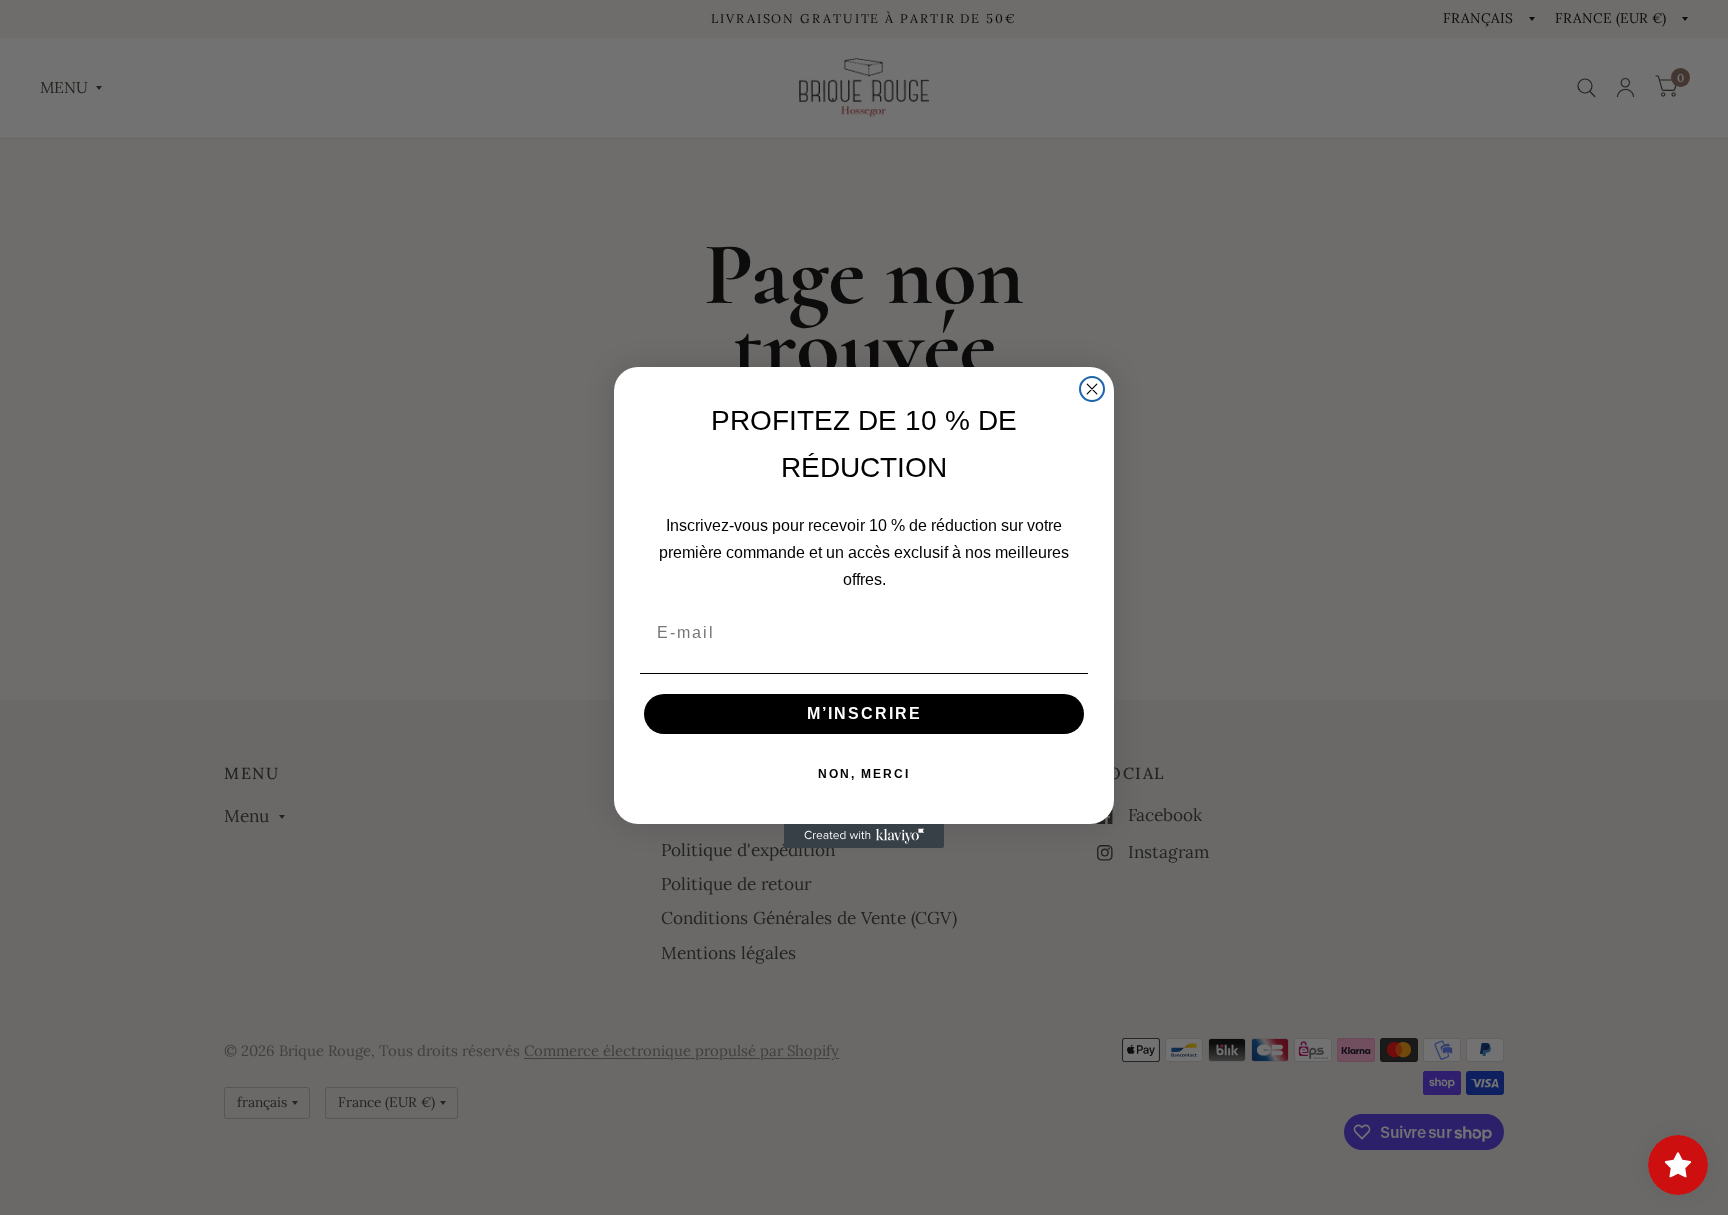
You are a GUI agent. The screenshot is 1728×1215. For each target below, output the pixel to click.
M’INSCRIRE (864, 713)
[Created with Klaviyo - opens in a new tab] (864, 836)
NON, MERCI (864, 774)
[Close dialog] (1092, 389)
